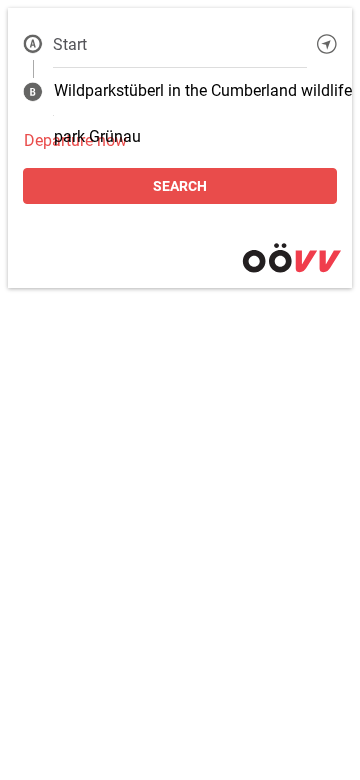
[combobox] (180, 44)
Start (70, 44)
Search (180, 186)
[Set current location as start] (327, 44)
